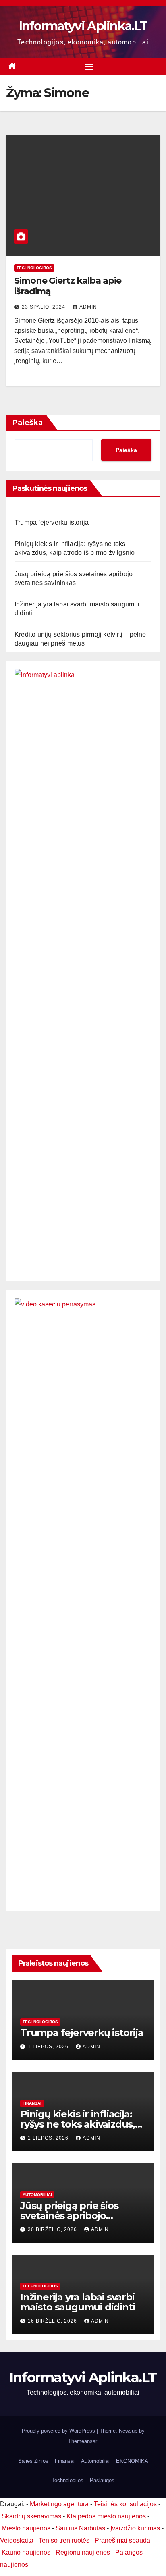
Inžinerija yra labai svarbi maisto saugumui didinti (77, 2302)
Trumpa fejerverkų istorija (52, 522)
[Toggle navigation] (89, 67)
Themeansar (82, 2441)
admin (88, 307)
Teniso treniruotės (64, 2540)
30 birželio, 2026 (53, 2229)
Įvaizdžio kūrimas (135, 2528)
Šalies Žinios (33, 2461)
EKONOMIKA (132, 2461)
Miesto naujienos (26, 2528)
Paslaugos (102, 2480)
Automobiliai (37, 2195)
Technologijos (34, 268)
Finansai (32, 2103)
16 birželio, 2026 (53, 2321)
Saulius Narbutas (80, 2528)
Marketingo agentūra (59, 2504)
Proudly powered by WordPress (59, 2431)
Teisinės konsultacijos (125, 2504)
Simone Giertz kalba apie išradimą (68, 286)
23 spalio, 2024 (44, 307)
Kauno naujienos (26, 2552)
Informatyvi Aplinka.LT (83, 26)
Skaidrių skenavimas (31, 2516)
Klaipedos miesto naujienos (106, 2516)
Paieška (28, 423)
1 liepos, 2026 (49, 2047)
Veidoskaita (17, 2540)
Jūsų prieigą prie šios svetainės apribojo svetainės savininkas (69, 2216)
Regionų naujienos (83, 2552)
